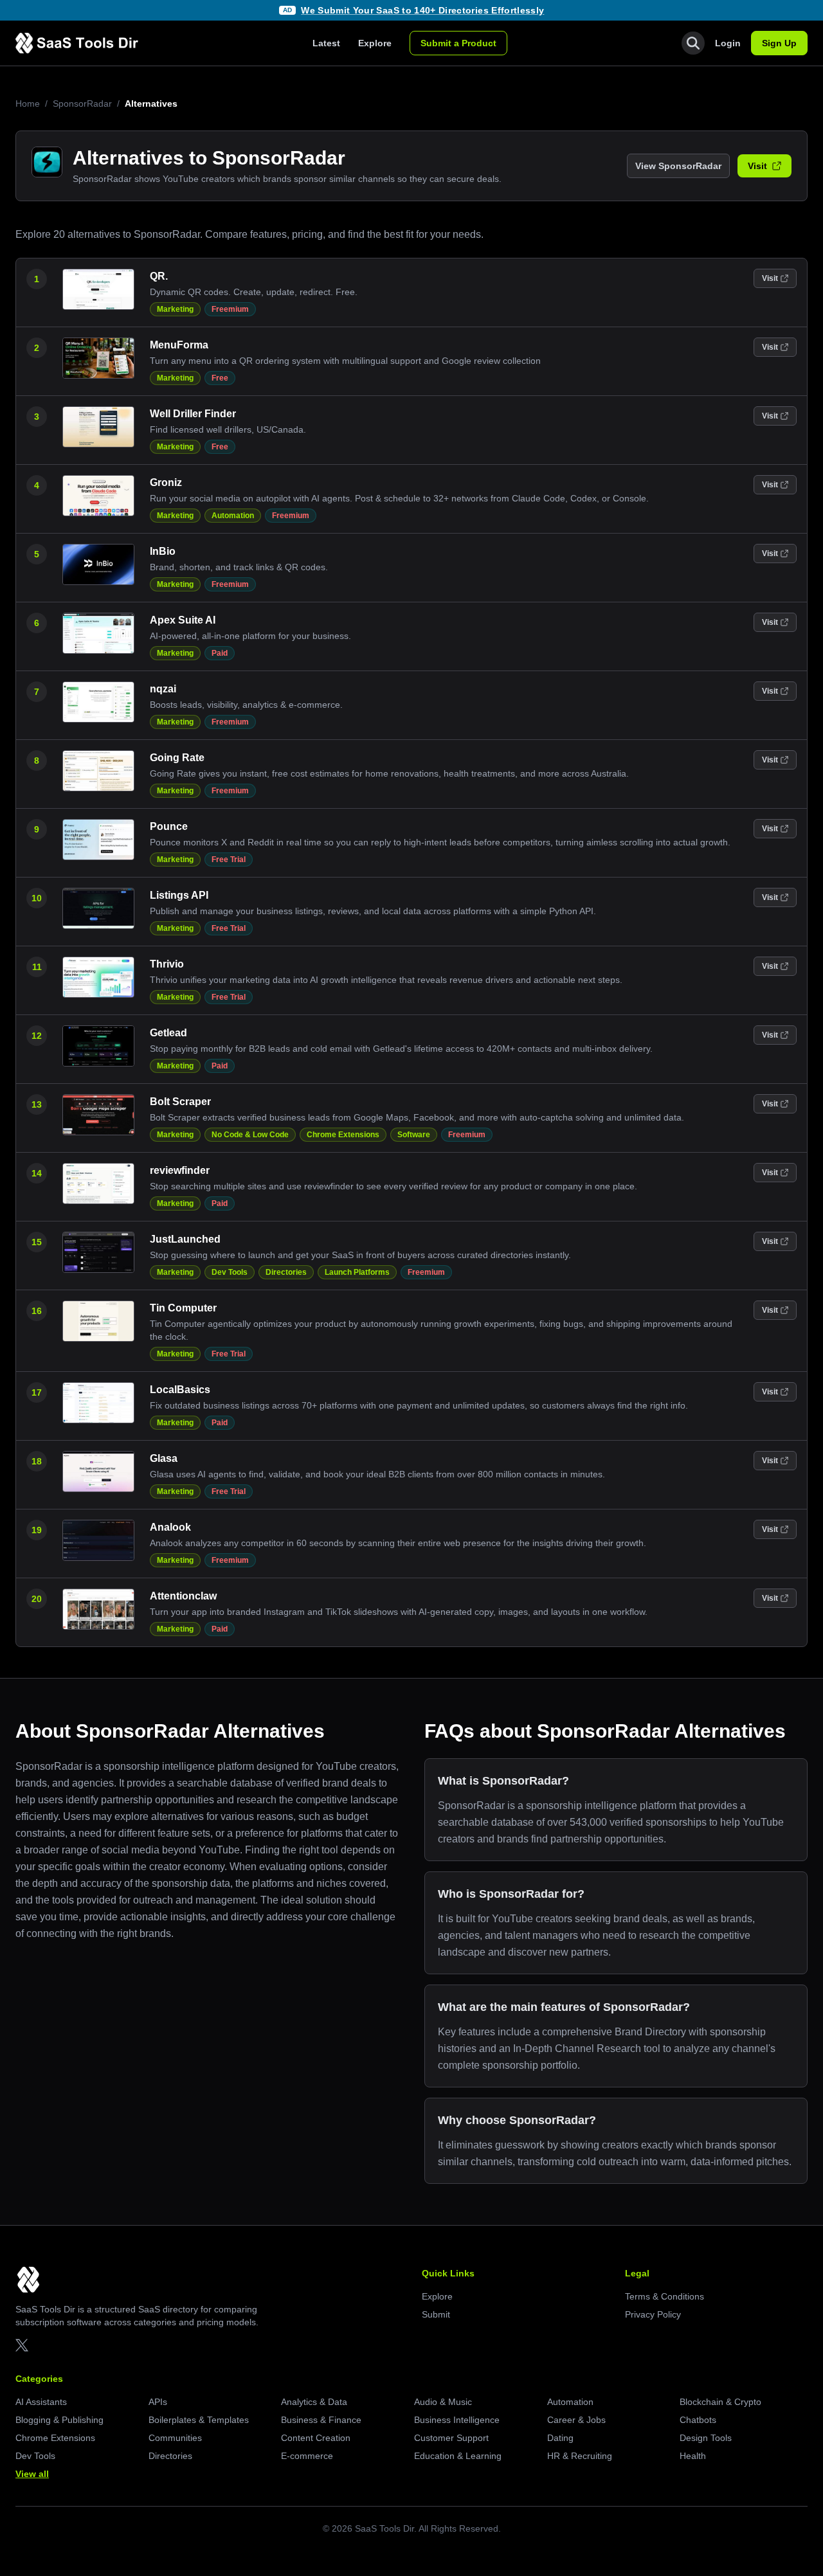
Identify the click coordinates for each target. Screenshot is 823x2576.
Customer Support (451, 2438)
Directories (286, 1272)
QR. (159, 276)
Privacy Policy (653, 2314)
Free (220, 378)
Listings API (179, 895)
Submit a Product (458, 43)
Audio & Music (443, 2402)
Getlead (168, 1033)
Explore (375, 43)
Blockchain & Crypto (720, 2402)
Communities (175, 2438)
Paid (220, 653)
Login (728, 43)
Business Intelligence (457, 2420)
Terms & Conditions (665, 2296)
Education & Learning (458, 2456)
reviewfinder (180, 1170)
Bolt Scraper (180, 1102)
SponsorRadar (82, 104)
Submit (436, 2314)
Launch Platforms (357, 1272)
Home (28, 104)
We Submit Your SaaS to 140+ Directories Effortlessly (422, 10)
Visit (757, 166)
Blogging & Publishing (59, 2420)
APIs (158, 2402)
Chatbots (698, 2420)
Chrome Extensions (343, 1135)
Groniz (166, 482)
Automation (233, 516)
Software (414, 1135)
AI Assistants (41, 2402)
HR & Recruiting (580, 2456)
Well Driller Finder (193, 414)
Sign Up (779, 43)
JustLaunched (185, 1239)
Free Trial (229, 860)
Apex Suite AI (183, 620)
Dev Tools (230, 1272)
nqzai (163, 689)
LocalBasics (180, 1390)
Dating (560, 2438)
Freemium (230, 309)
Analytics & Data (314, 2402)
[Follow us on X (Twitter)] (22, 2345)
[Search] (693, 43)
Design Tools (706, 2438)
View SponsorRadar (678, 166)
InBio (163, 551)
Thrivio (167, 964)
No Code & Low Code (250, 1135)
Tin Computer (183, 1308)
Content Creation (316, 2438)
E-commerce (307, 2456)
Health (693, 2456)
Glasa (164, 1458)
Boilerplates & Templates (199, 2420)
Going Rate (177, 758)
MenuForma (179, 345)
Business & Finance (321, 2420)
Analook (170, 1527)
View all (32, 2474)
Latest (326, 43)
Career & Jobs (576, 2420)
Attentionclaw (183, 1596)
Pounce (169, 826)
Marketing (175, 309)
